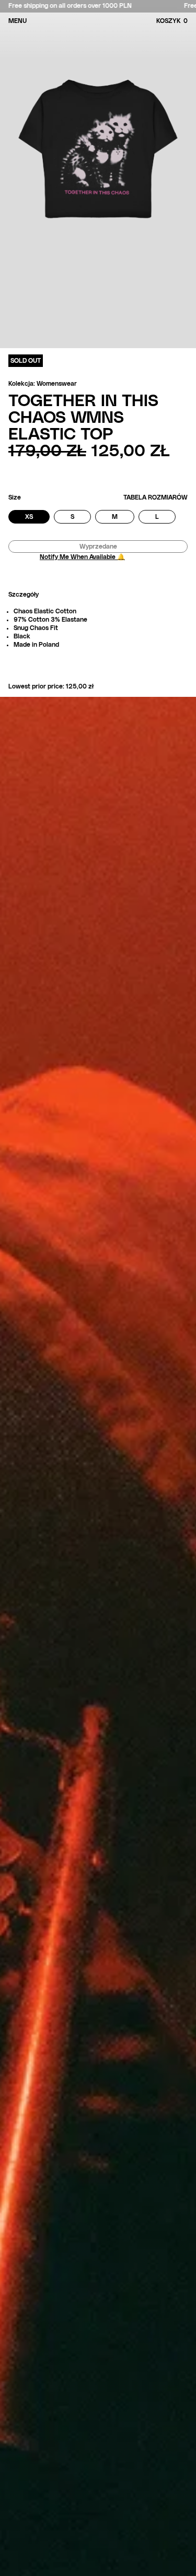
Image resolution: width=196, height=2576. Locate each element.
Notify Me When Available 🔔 (82, 557)
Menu (18, 21)
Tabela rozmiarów (155, 497)
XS (37, 518)
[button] (186, 21)
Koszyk (172, 21)
